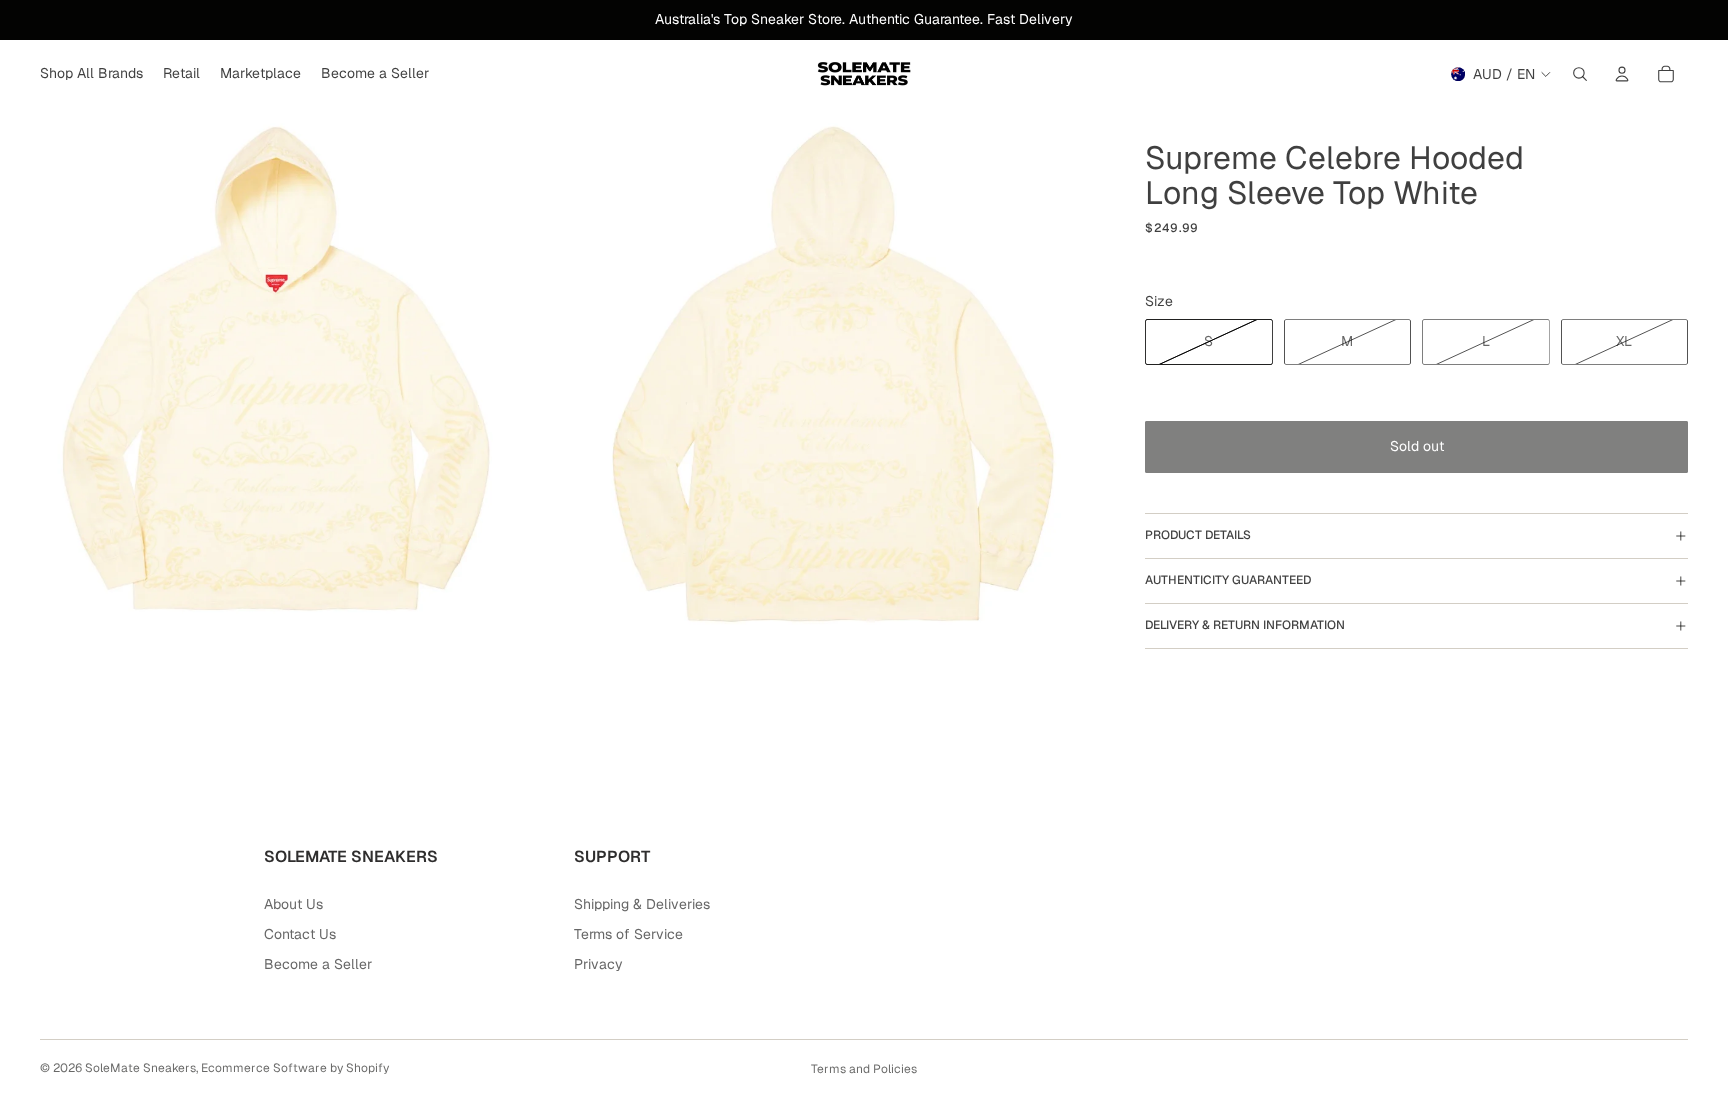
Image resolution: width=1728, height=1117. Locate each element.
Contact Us (300, 934)
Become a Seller (318, 964)
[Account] (1622, 74)
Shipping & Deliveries (642, 904)
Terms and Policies (864, 1069)
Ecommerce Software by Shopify (295, 1068)
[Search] (1580, 74)
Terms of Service (628, 934)
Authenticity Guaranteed (1228, 580)
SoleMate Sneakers (140, 1068)
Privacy (598, 964)
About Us (293, 904)
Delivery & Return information (1245, 625)
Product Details (1198, 535)
